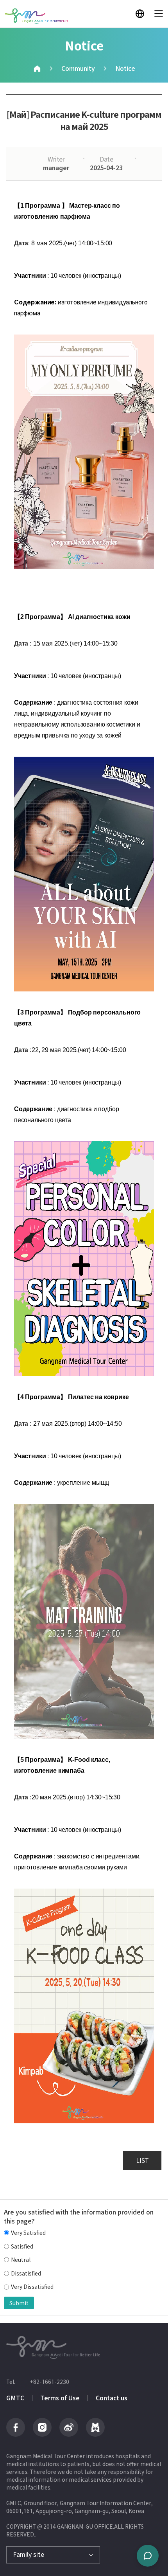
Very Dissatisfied (32, 2287)
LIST (142, 2160)
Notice (125, 68)
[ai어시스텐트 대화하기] (148, 2556)
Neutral (21, 2260)
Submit (19, 2303)
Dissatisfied (26, 2273)
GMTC (15, 2398)
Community (78, 68)
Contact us (112, 2398)
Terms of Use (60, 2398)
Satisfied (22, 2246)
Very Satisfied (28, 2233)
